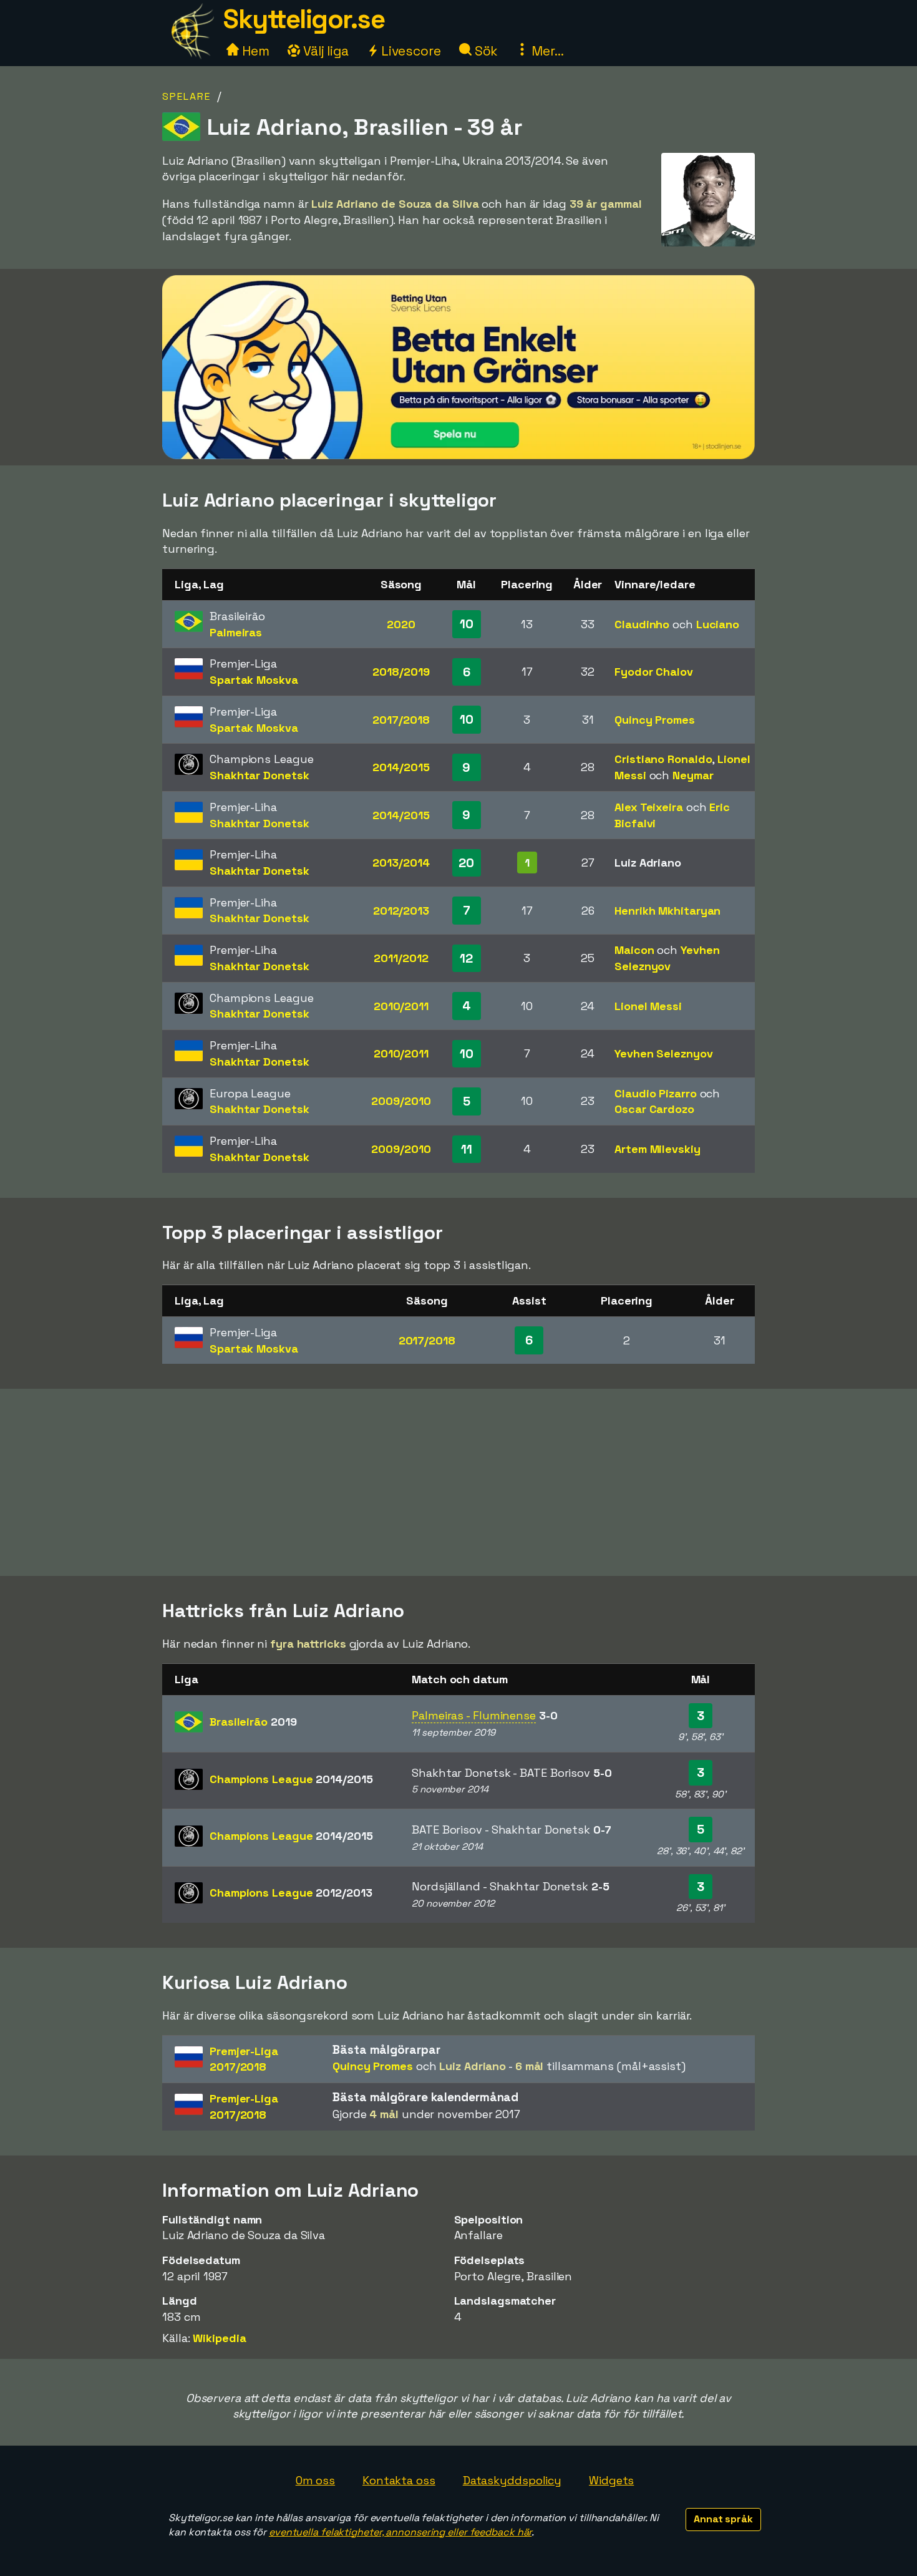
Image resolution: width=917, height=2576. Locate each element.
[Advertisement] (458, 1482)
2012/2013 (401, 911)
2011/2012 (401, 958)
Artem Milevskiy (657, 1149)
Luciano (718, 624)
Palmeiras (236, 632)
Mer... (546, 51)
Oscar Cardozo (654, 1109)
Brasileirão (253, 1722)
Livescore (410, 51)
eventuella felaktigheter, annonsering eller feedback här (400, 2532)
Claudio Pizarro (656, 1093)
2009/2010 (401, 1101)
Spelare (187, 96)
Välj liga (324, 51)
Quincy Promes (655, 720)
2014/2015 (401, 767)
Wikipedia (219, 2338)
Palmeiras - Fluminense (474, 1715)
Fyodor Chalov (654, 672)
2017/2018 (401, 720)
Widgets (611, 2480)
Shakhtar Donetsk (259, 775)
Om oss (315, 2480)
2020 (401, 624)
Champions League (291, 1779)
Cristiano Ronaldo (663, 759)
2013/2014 (401, 863)
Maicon (634, 950)
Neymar (693, 775)
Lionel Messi (648, 1006)
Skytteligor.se (304, 19)
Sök (485, 51)
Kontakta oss (399, 2480)
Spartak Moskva (254, 680)
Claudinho (642, 624)
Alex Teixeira (649, 807)
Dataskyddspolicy (512, 2480)
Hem (254, 51)
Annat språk (723, 2519)
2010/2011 (401, 1006)
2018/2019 (401, 672)
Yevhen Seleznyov (663, 1053)
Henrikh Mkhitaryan (667, 911)
